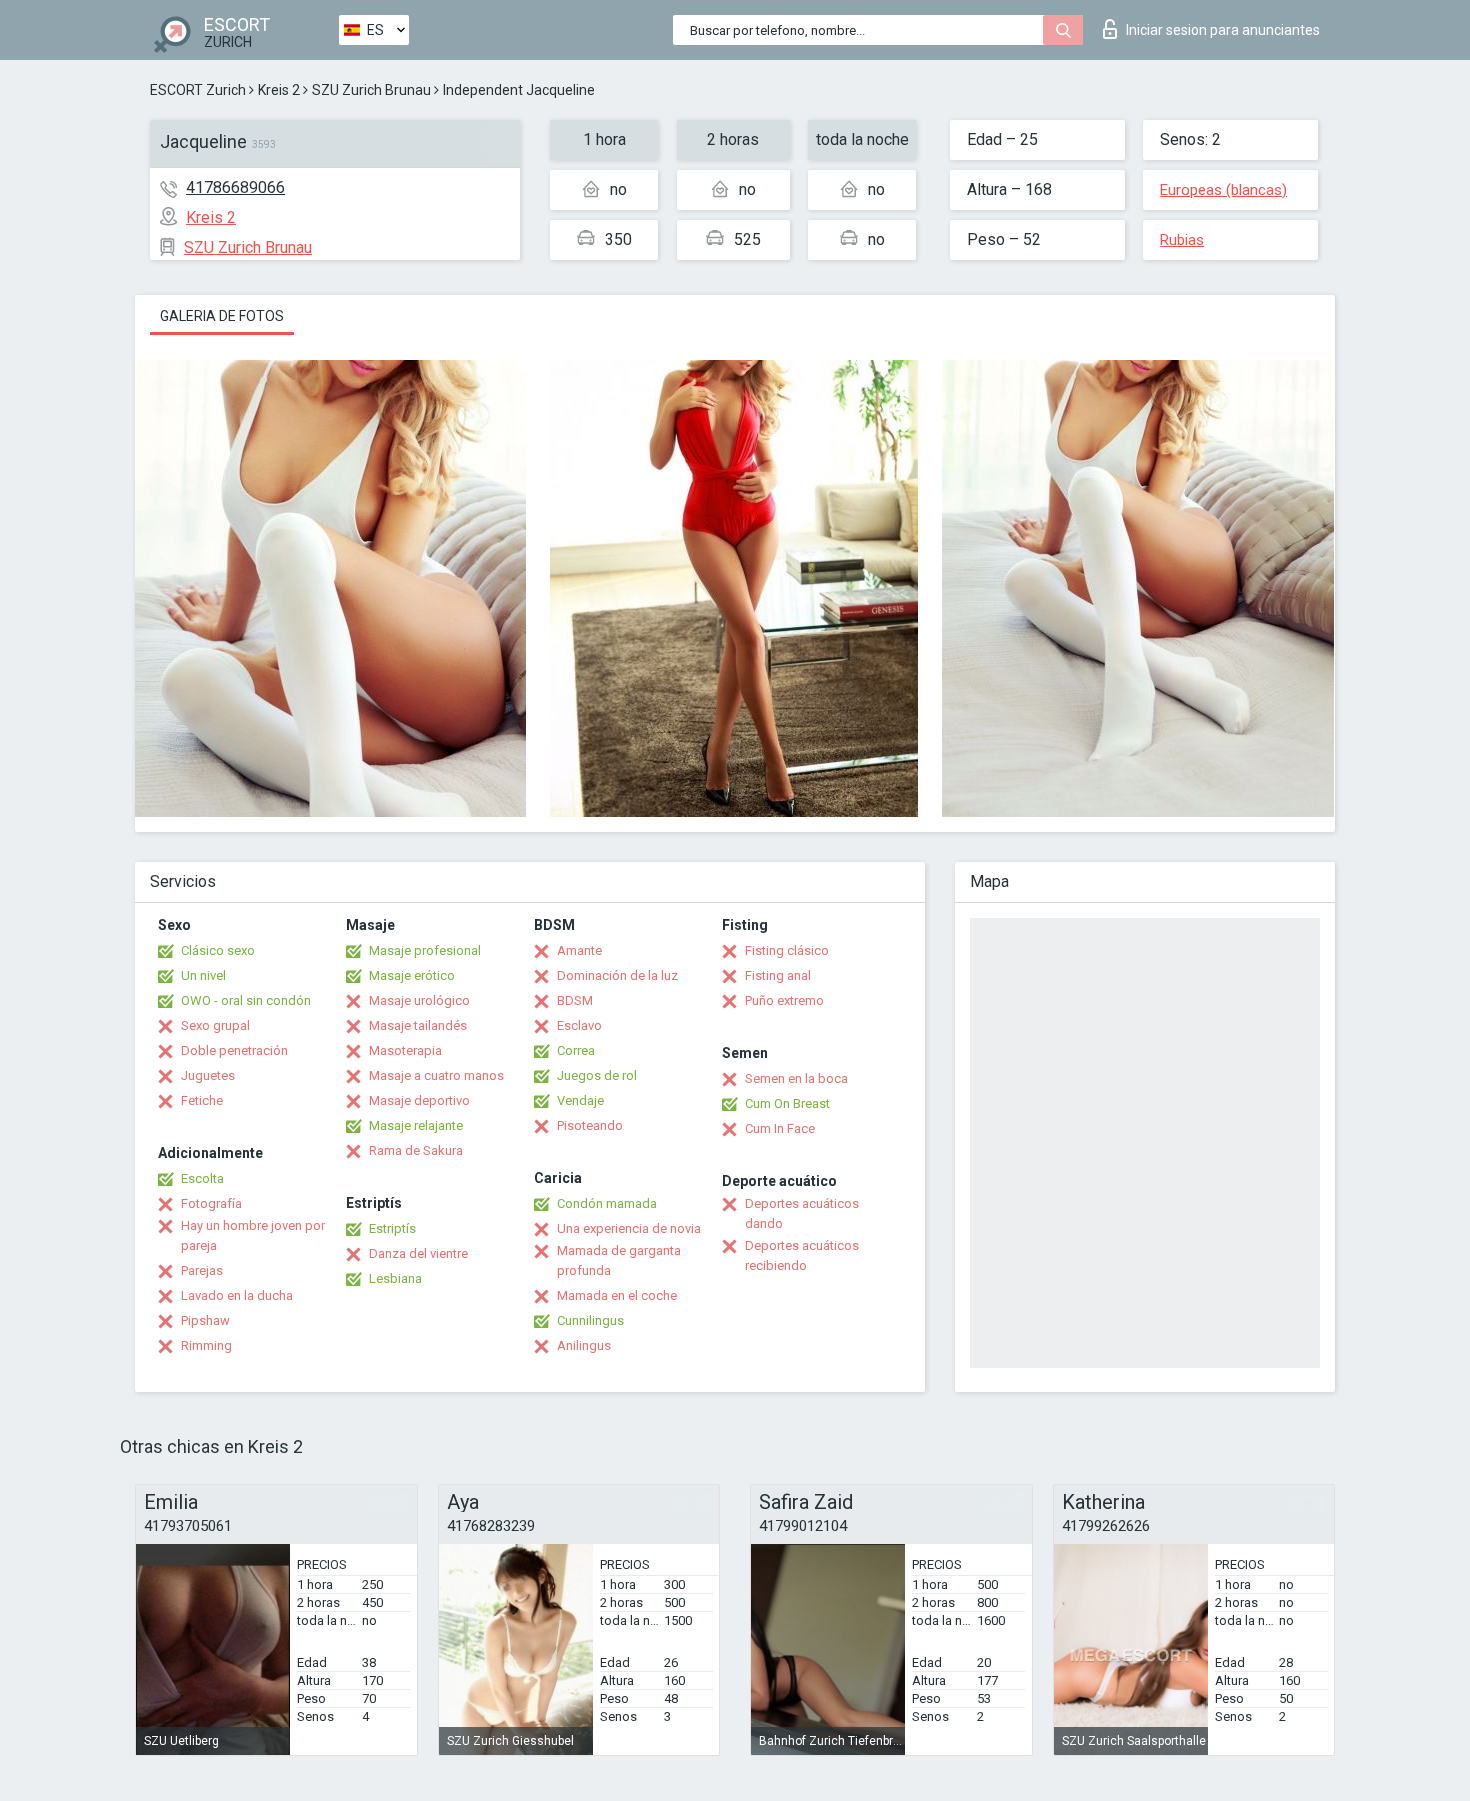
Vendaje (580, 1100)
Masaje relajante (416, 1125)
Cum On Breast (787, 1103)
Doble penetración (234, 1050)
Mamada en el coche (617, 1295)
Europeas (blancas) (1223, 190)
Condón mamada (607, 1203)
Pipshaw (205, 1320)
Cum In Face (780, 1128)
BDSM (575, 1000)
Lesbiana (395, 1278)
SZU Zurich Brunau (371, 90)
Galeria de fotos (222, 316)
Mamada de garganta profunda (619, 1260)
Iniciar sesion (1223, 30)
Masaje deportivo (419, 1100)
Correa (576, 1050)
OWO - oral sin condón (246, 1000)
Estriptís (392, 1228)
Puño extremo (784, 1000)
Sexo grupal (215, 1025)
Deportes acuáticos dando (802, 1213)
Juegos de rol (597, 1075)
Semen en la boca (796, 1078)
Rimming (206, 1345)
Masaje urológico (419, 1000)
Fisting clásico (787, 950)
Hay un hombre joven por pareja (253, 1235)
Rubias (1182, 240)
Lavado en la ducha (237, 1295)
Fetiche (202, 1100)
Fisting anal (778, 975)
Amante (579, 950)
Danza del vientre (418, 1253)
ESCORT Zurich (198, 90)
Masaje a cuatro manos (436, 1075)
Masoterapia (405, 1050)
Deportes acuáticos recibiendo (802, 1255)
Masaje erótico (412, 975)
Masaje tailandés (418, 1025)
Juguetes (208, 1075)
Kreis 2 (279, 90)
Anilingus (584, 1345)
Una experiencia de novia (629, 1228)
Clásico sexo (218, 950)
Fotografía (211, 1203)
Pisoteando (590, 1125)
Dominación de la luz (617, 975)
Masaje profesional (425, 950)
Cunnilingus (590, 1320)
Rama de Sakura (416, 1150)
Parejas (202, 1270)
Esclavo (579, 1025)
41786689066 (235, 187)
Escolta (202, 1178)
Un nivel (203, 975)
